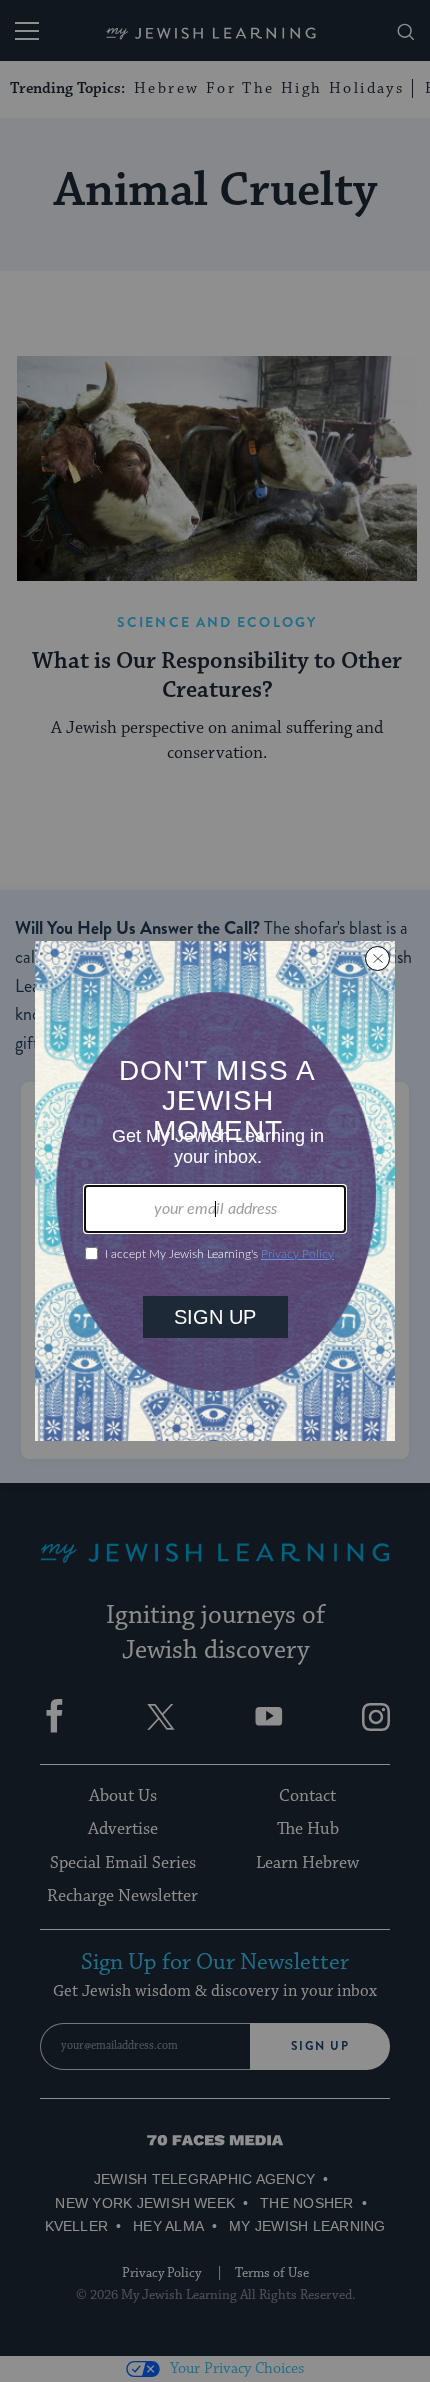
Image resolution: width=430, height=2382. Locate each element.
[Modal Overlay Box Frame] (215, 1191)
